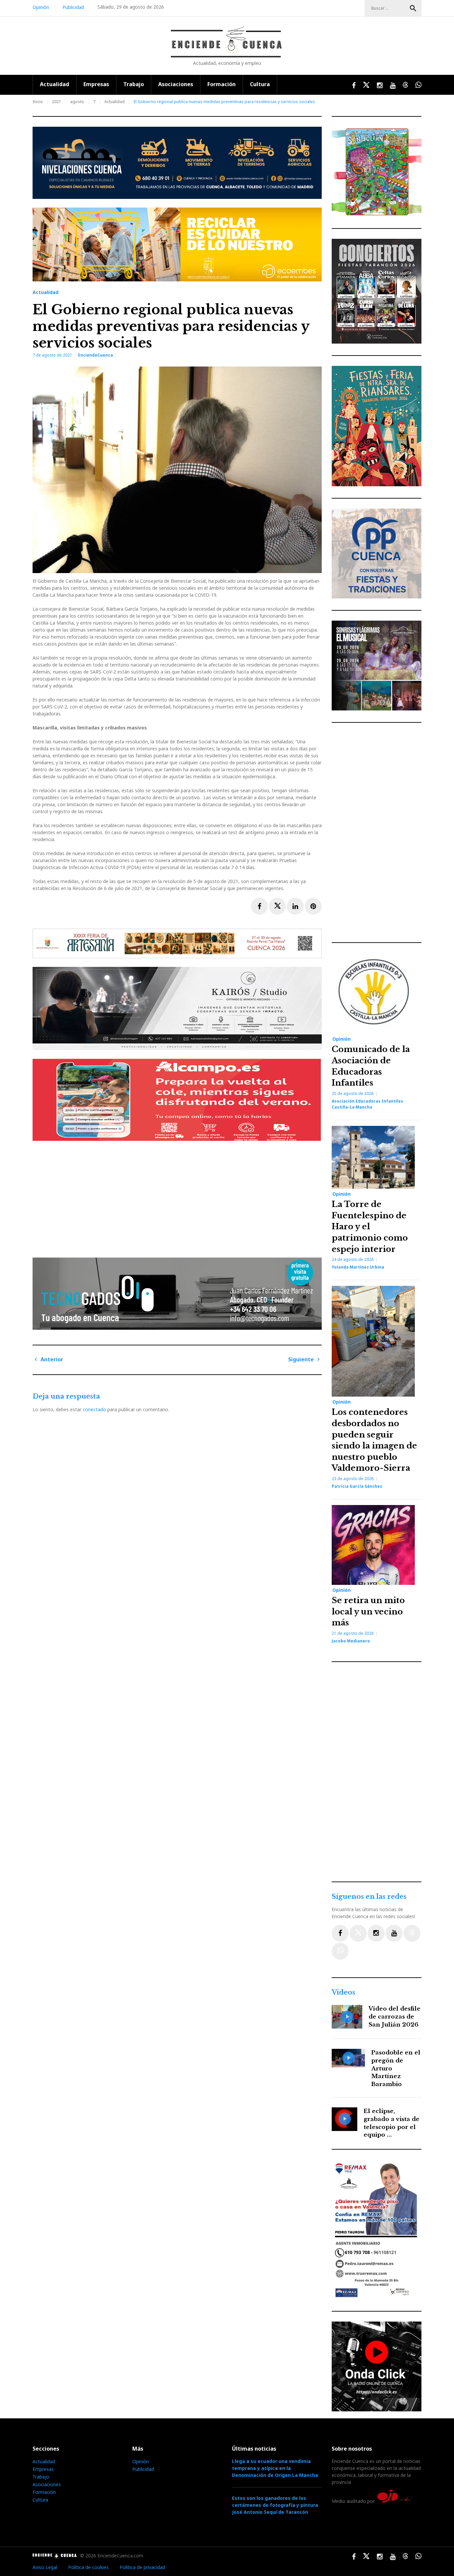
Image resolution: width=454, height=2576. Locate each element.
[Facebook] (340, 1933)
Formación (222, 84)
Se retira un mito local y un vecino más (368, 1611)
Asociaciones (176, 84)
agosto (77, 102)
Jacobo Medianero (351, 1641)
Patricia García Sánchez (357, 1486)
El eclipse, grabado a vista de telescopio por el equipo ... (392, 2123)
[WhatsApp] (340, 1951)
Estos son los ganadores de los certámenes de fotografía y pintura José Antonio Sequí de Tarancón (275, 2505)
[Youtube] (394, 1933)
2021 (57, 102)
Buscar (413, 8)
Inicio (38, 102)
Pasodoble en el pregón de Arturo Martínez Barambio (396, 2068)
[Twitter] (358, 1933)
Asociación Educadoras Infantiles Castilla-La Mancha (367, 1104)
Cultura (260, 84)
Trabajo (134, 84)
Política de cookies (88, 2567)
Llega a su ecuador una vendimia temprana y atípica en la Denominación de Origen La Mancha (275, 2468)
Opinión (41, 7)
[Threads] (412, 1933)
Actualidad (55, 84)
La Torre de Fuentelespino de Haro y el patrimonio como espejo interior (370, 1226)
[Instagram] (376, 1933)
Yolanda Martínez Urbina (358, 1267)
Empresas (96, 84)
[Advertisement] (179, 1197)
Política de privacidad (142, 2567)
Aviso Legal (45, 2567)
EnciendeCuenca (96, 355)
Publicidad (73, 7)
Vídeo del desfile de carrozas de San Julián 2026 (395, 2017)
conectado (94, 1409)
